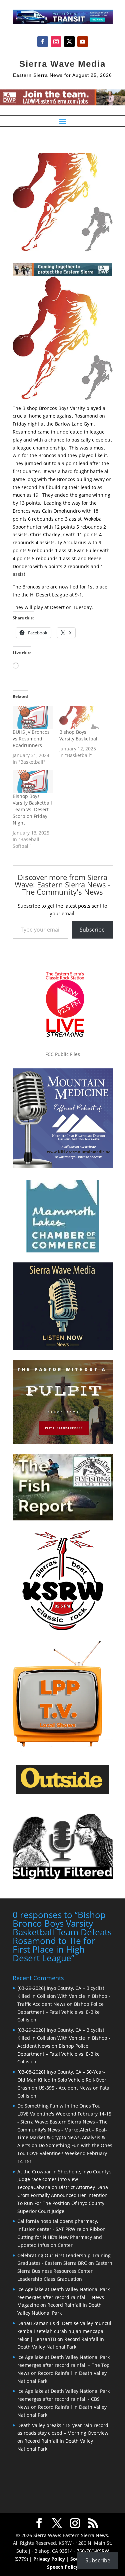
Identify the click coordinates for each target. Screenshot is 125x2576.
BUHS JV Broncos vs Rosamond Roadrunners (31, 739)
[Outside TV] (63, 1792)
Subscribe (92, 930)
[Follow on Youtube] (83, 42)
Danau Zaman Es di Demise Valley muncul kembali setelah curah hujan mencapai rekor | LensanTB (64, 2331)
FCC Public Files (63, 1054)
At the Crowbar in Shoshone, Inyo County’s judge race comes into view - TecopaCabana (64, 2180)
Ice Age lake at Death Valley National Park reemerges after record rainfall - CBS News (63, 2399)
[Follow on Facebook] (43, 42)
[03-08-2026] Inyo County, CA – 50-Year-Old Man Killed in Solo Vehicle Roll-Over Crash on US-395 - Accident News (62, 2080)
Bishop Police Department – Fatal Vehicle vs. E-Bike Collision (60, 2012)
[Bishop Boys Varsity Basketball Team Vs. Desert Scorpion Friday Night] (33, 781)
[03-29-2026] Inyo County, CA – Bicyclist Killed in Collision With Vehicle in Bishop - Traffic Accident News (64, 1996)
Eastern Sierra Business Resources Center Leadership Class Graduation (65, 2271)
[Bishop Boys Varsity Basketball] (79, 717)
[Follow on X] (69, 42)
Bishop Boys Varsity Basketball (79, 735)
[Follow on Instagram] (56, 42)
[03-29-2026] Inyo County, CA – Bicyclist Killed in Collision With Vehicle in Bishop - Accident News (64, 2038)
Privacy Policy (49, 2559)
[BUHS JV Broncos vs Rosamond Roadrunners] (33, 717)
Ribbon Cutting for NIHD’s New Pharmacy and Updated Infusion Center (61, 2237)
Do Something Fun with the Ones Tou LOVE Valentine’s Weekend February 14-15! (65, 2153)
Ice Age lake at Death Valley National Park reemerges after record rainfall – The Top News (63, 2365)
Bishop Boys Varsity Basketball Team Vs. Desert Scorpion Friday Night (32, 809)
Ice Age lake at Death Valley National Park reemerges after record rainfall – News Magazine (63, 2297)
